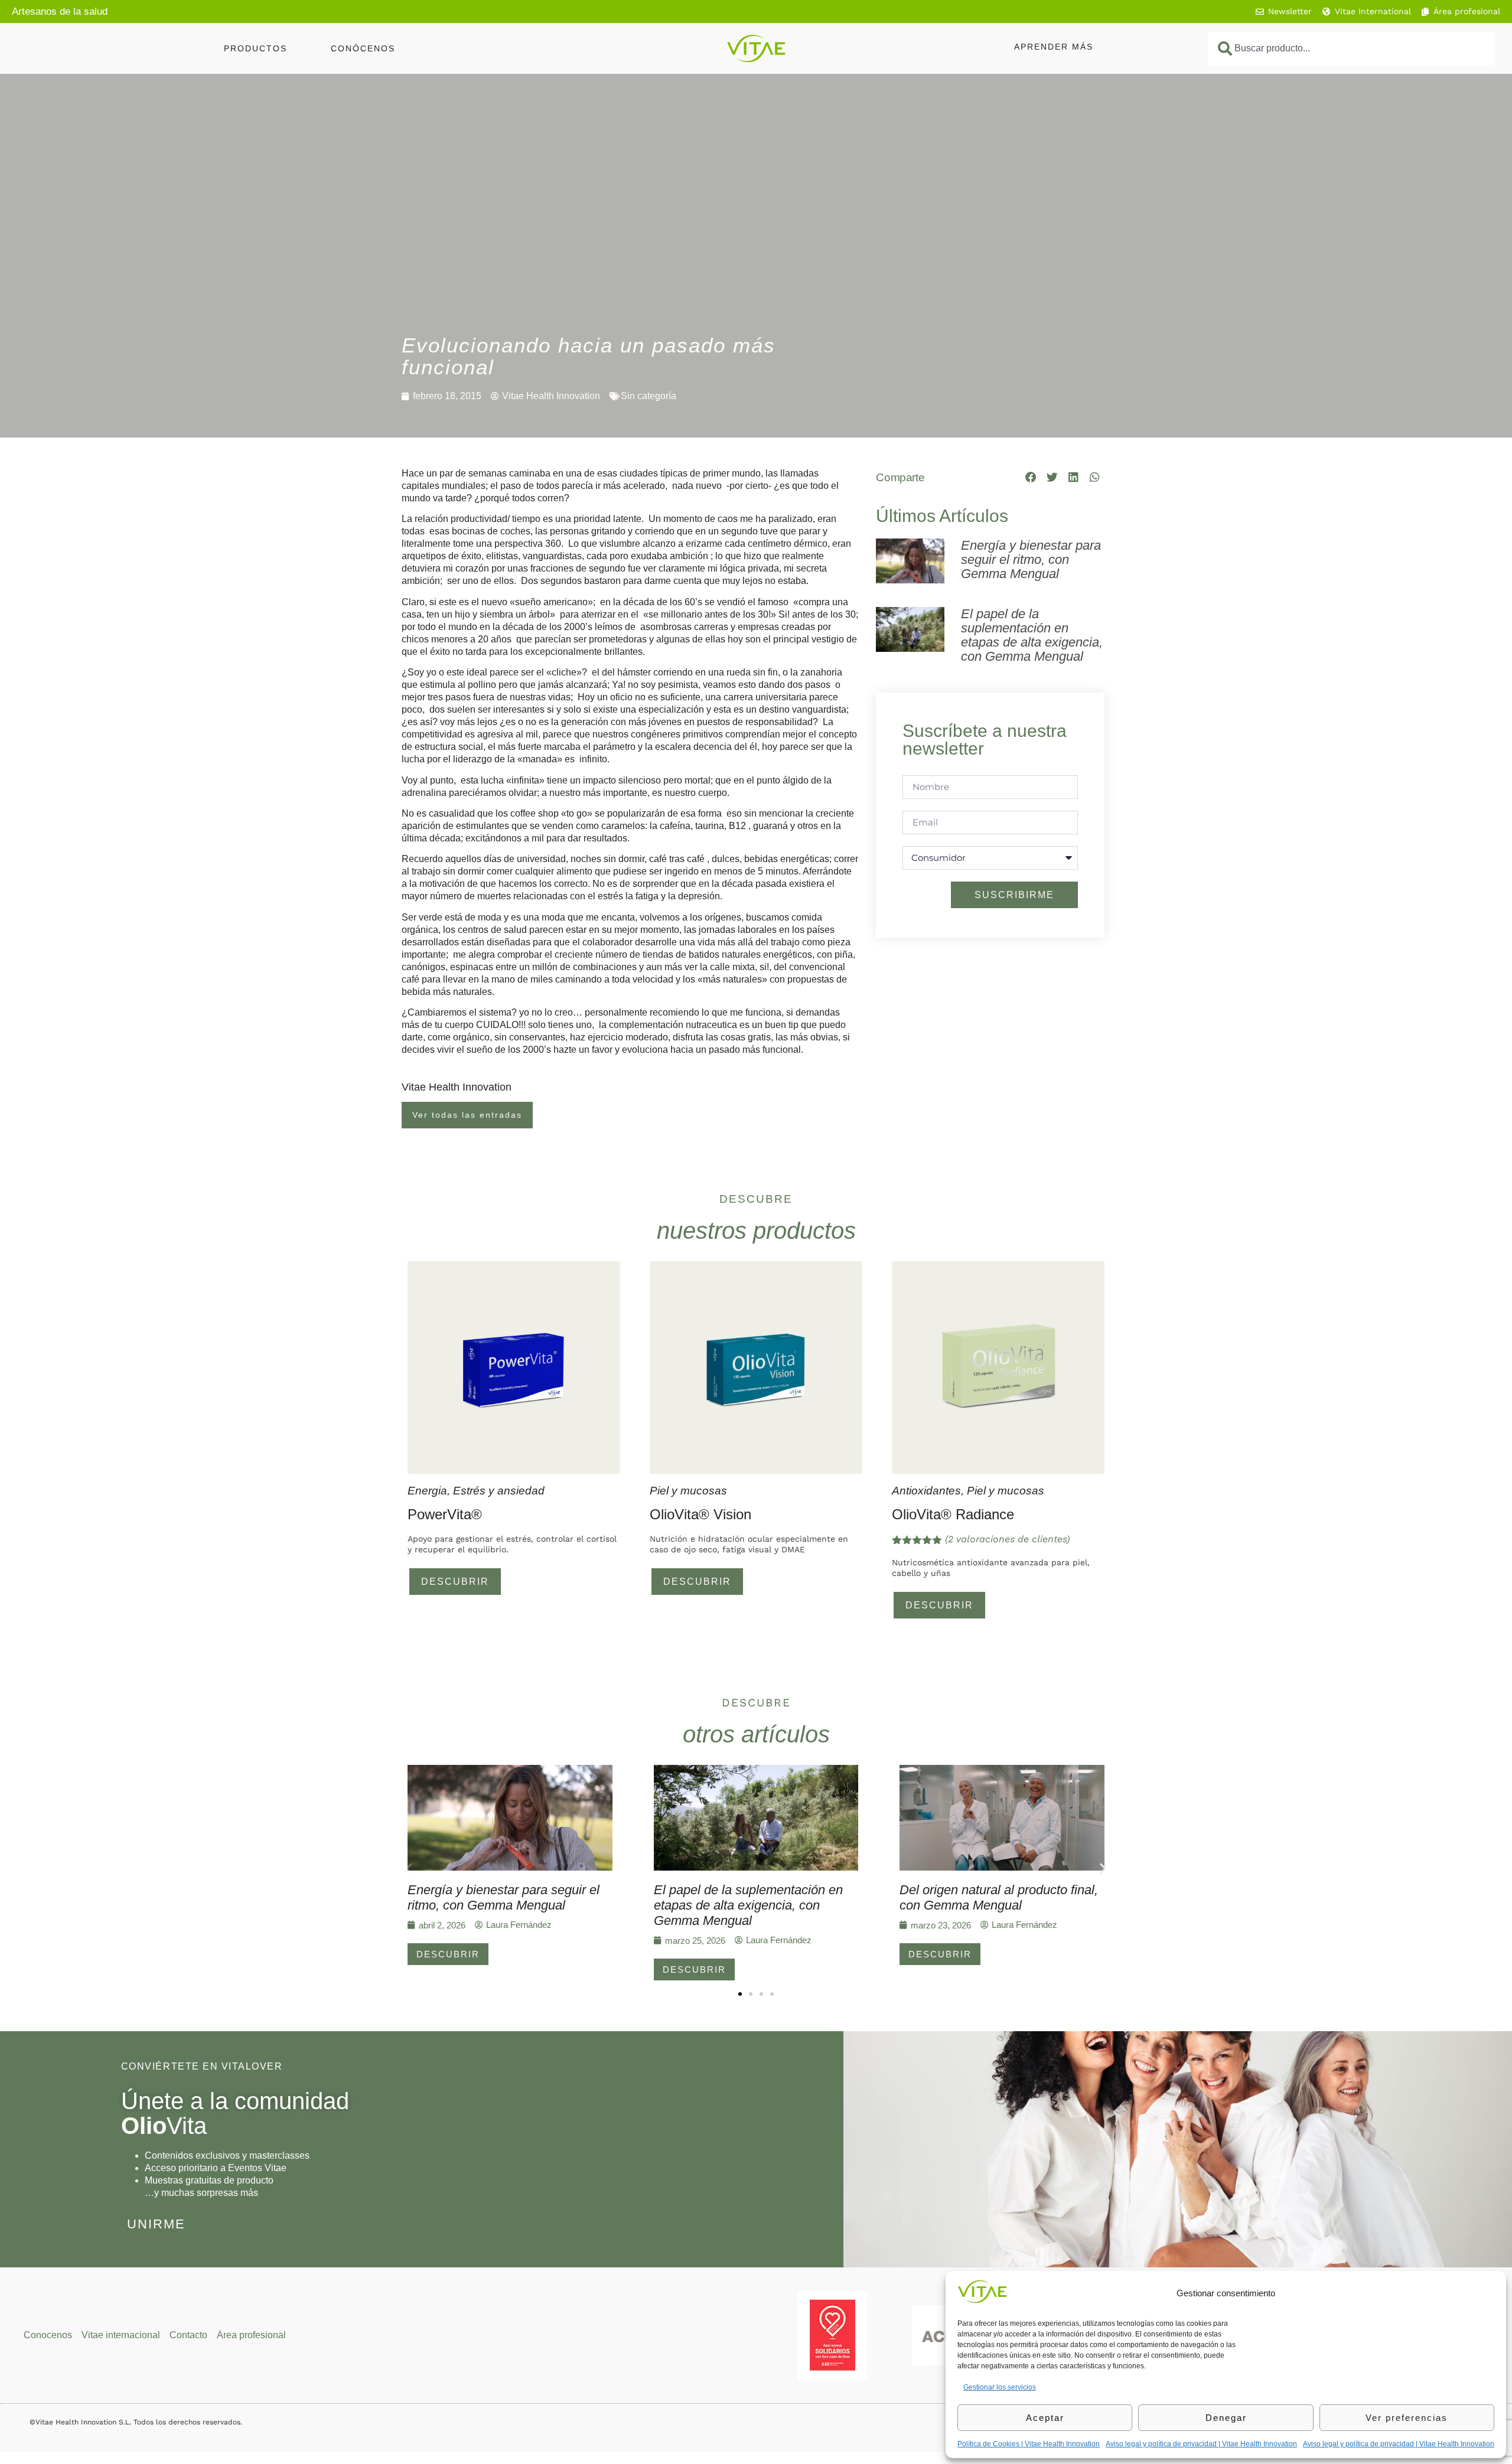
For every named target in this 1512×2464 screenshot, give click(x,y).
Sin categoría (649, 396)
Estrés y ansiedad (499, 1491)
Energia (427, 1491)
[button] (1031, 477)
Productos (255, 48)
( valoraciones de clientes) (1007, 1539)
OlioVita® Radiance (953, 1514)
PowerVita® (445, 1514)
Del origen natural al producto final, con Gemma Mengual (999, 1897)
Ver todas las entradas (467, 1115)
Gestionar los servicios (1000, 2387)
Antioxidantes (926, 1491)
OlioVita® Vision (700, 1514)
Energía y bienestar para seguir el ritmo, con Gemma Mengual (1031, 559)
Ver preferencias (1407, 2418)
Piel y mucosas (688, 1491)
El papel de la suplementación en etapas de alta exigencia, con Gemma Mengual (1032, 635)
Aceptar (1045, 2418)
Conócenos (363, 48)
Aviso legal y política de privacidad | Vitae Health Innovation (1201, 2444)
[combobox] (1351, 48)
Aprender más (1054, 47)
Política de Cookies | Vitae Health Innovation (1029, 2444)
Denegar (1226, 2418)
